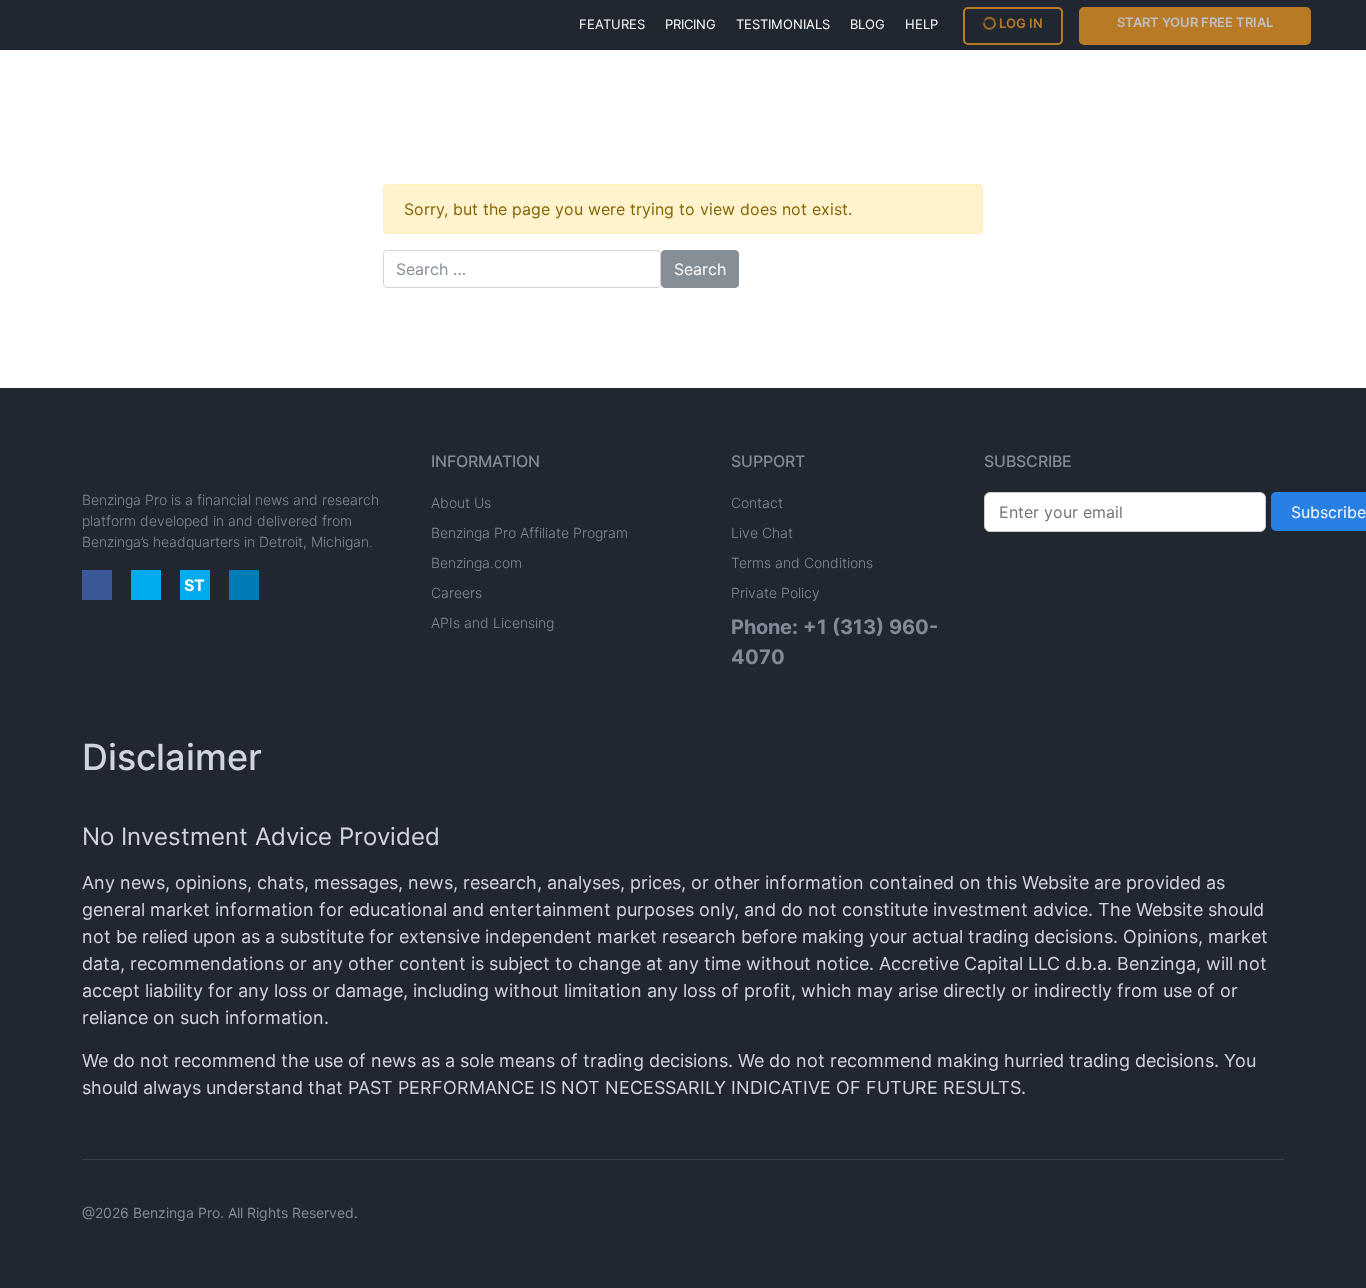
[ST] (195, 585)
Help (921, 24)
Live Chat (762, 532)
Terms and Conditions (802, 562)
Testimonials (783, 24)
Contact (757, 502)
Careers (456, 592)
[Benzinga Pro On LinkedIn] (244, 585)
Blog (867, 24)
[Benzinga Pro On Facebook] (97, 585)
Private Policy (775, 592)
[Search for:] (522, 269)
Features (612, 24)
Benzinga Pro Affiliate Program (529, 532)
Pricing (690, 24)
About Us (461, 502)
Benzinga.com (476, 562)
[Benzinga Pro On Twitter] (146, 585)
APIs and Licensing (492, 622)
